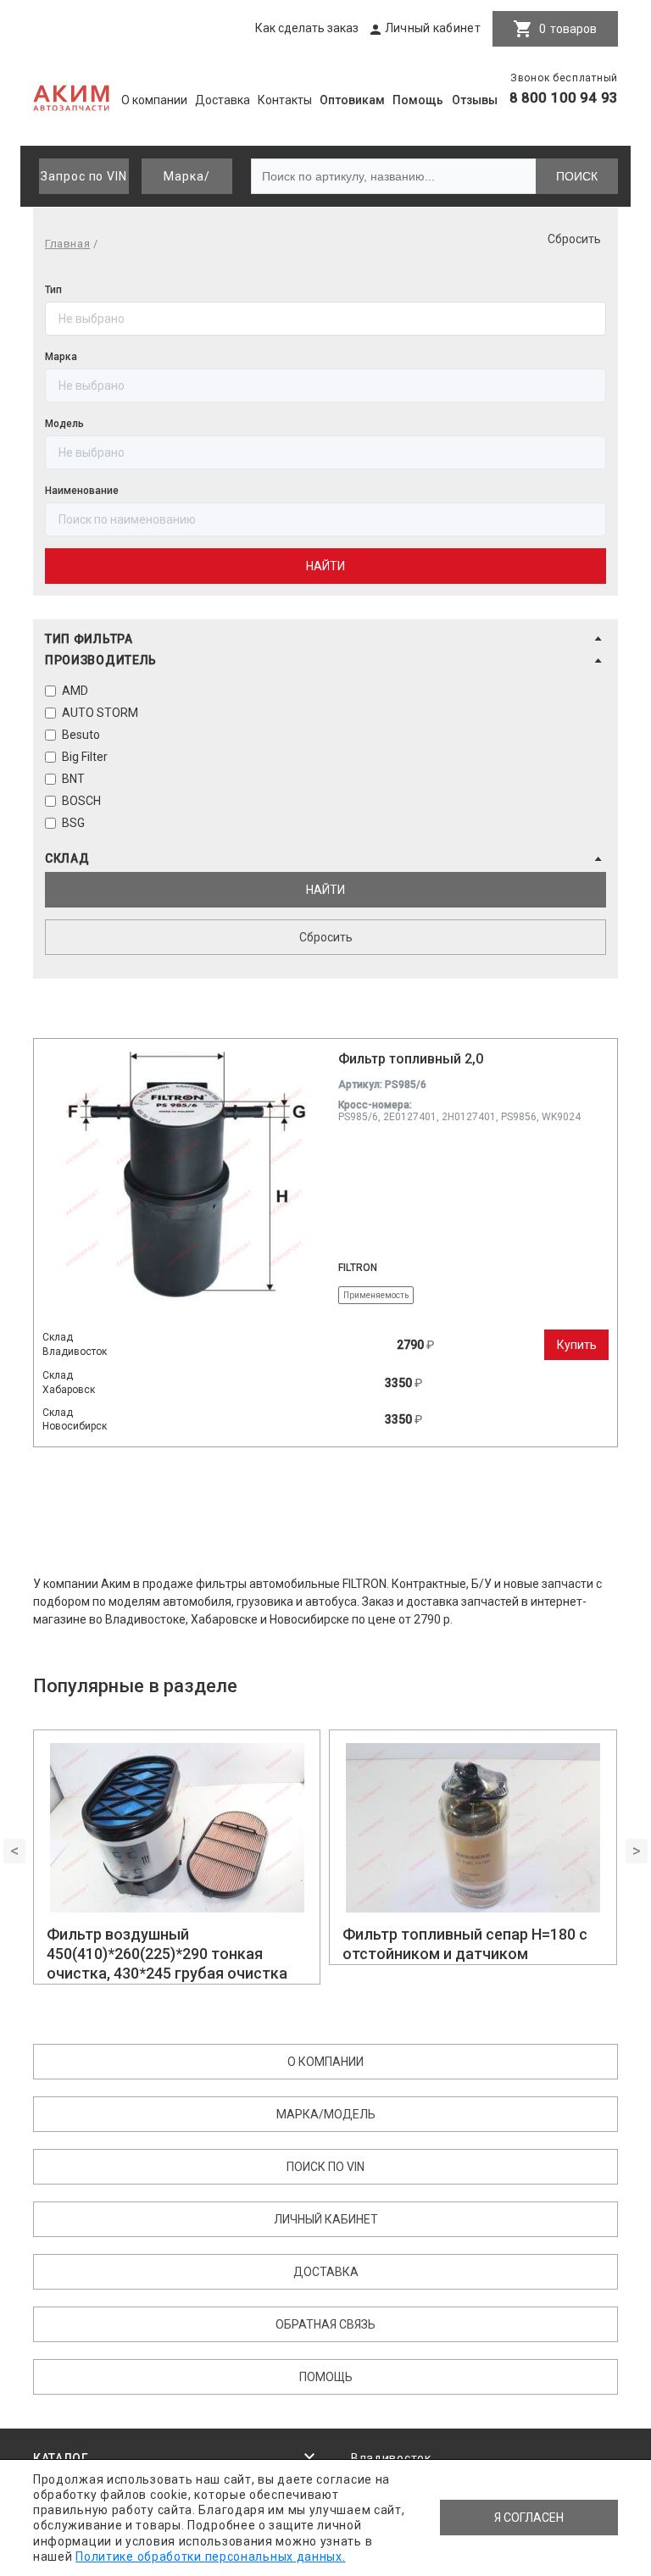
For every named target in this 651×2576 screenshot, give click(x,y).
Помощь (418, 100)
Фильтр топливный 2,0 (411, 1059)
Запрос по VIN (84, 176)
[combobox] (325, 519)
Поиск (577, 176)
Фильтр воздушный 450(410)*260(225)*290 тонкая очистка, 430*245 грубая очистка (167, 1954)
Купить (577, 1345)
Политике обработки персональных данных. (210, 2557)
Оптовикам (352, 100)
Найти (325, 566)
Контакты (285, 100)
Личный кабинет (433, 28)
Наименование (82, 491)
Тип (53, 290)
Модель (64, 424)
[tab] (325, 642)
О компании (154, 100)
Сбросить (574, 239)
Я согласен (529, 2518)
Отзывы (475, 100)
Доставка (223, 100)
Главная (67, 244)
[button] (325, 639)
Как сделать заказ (307, 28)
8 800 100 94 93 (564, 98)
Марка (61, 357)
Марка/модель (186, 182)
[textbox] (325, 519)
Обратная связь (325, 2324)
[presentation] (14, 1851)
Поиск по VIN (325, 2167)
